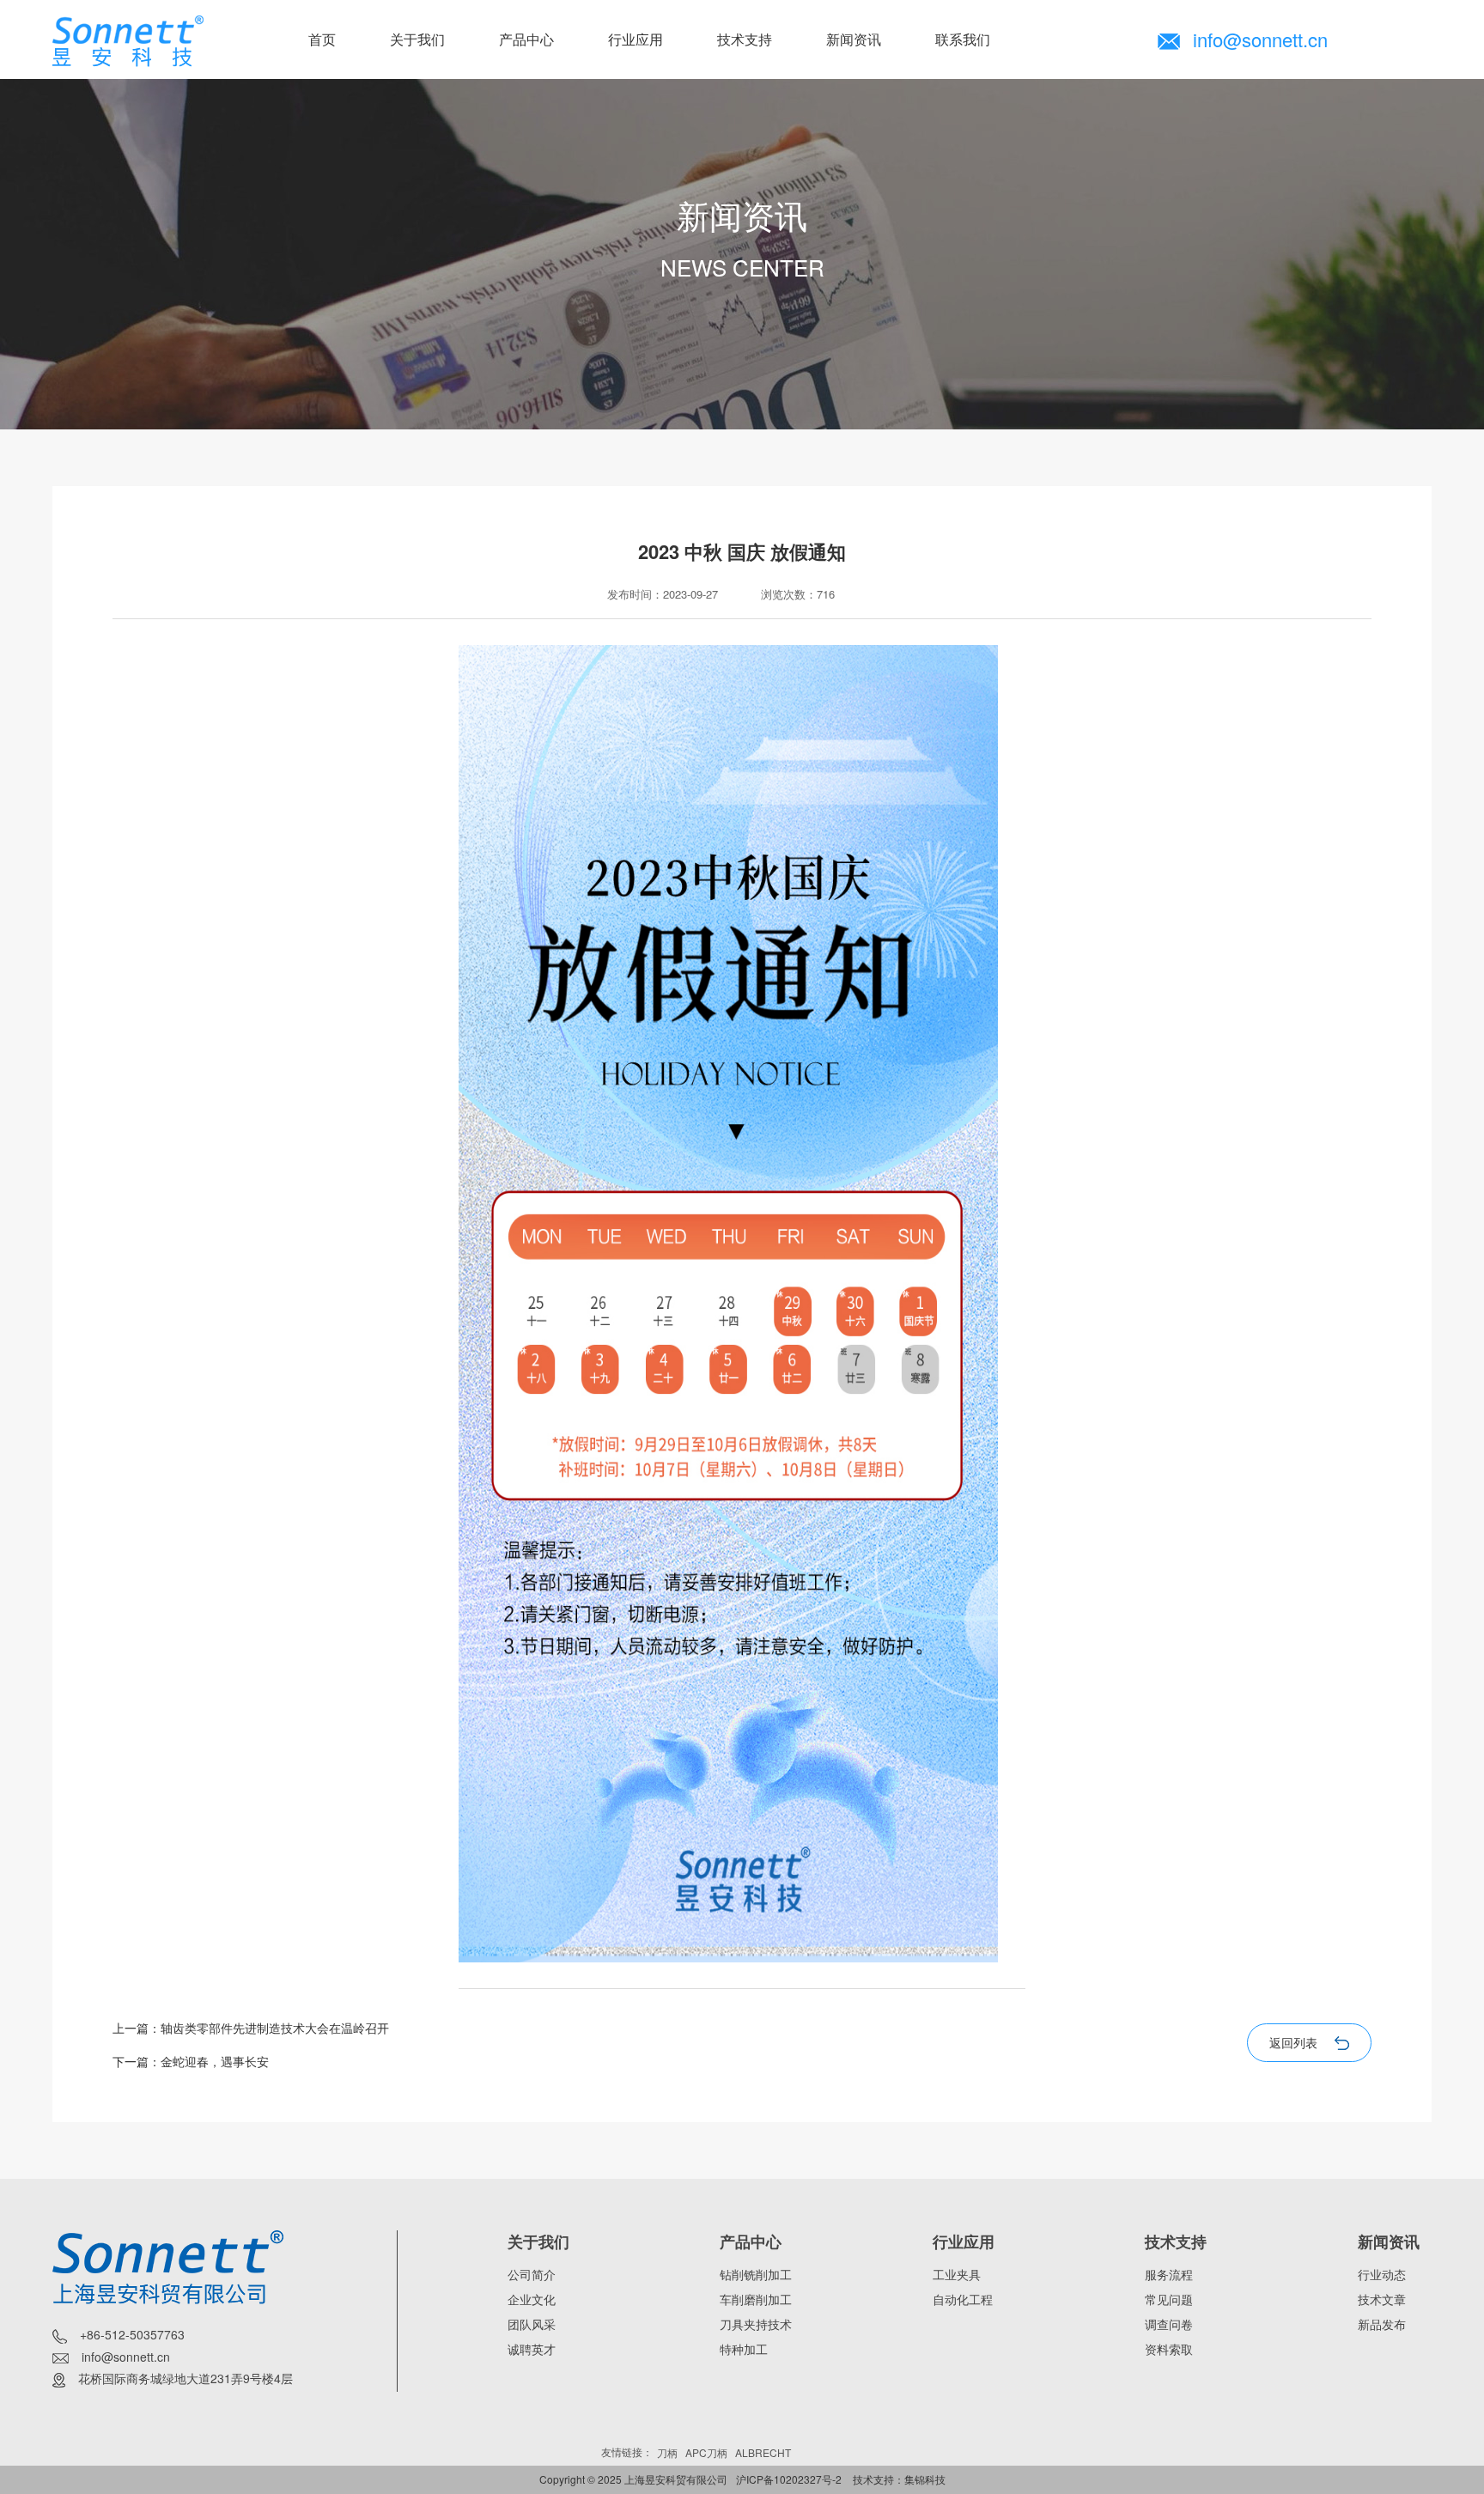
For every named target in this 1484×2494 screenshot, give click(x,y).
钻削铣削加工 (756, 2274)
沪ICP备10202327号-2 (789, 2479)
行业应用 (636, 39)
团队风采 (532, 2324)
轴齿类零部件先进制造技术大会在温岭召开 (275, 2028)
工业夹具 (957, 2274)
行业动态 (1382, 2274)
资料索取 (1169, 2349)
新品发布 (1382, 2324)
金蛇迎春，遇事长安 (215, 2061)
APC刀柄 (706, 2452)
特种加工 (744, 2349)
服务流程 (1169, 2274)
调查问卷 (1169, 2324)
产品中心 (526, 39)
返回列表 (1293, 2042)
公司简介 (532, 2274)
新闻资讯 (854, 39)
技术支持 (745, 39)
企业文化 (532, 2299)
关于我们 (417, 39)
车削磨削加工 (756, 2299)
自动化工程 (963, 2299)
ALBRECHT (763, 2452)
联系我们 (963, 39)
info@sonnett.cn (1260, 39)
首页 (322, 39)
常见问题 (1169, 2299)
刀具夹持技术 (756, 2324)
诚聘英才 (532, 2349)
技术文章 (1382, 2299)
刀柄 (667, 2452)
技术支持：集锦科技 (899, 2479)
